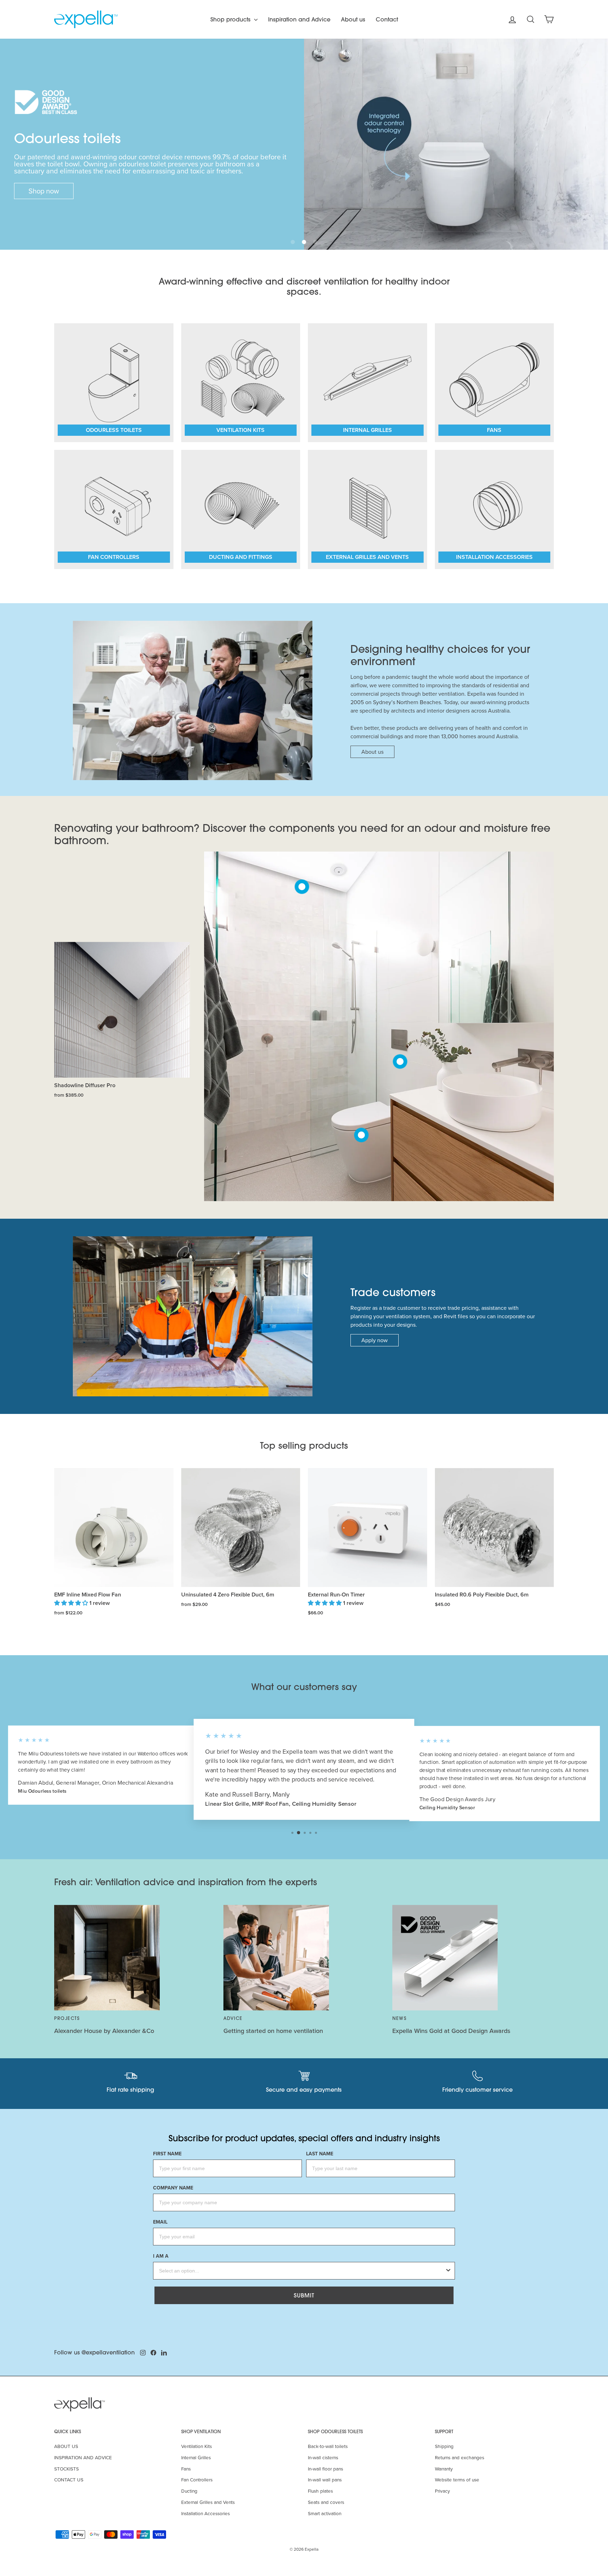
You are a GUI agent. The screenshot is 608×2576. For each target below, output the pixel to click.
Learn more (46, 191)
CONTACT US (69, 2479)
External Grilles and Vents (208, 2502)
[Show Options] (448, 2271)
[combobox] (302, 2271)
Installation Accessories (205, 2513)
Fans (186, 2469)
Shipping (444, 2446)
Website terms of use (457, 2479)
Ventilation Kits (197, 2446)
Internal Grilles (196, 2457)
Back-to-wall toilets (328, 2446)
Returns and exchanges (460, 2457)
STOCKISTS (66, 2469)
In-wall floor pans (325, 2469)
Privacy (442, 2491)
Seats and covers (326, 2502)
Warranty (444, 2469)
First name (167, 2154)
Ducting (189, 2491)
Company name (173, 2188)
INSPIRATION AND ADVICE (83, 2457)
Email (160, 2222)
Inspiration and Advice (299, 19)
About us (353, 19)
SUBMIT (304, 2295)
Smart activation (325, 2513)
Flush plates (320, 2491)
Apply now (375, 1340)
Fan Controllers (197, 2479)
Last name (320, 2154)
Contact (387, 19)
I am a (161, 2256)
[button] (293, 242)
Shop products (231, 19)
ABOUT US (66, 2446)
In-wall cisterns (323, 2457)
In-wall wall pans (325, 2479)
